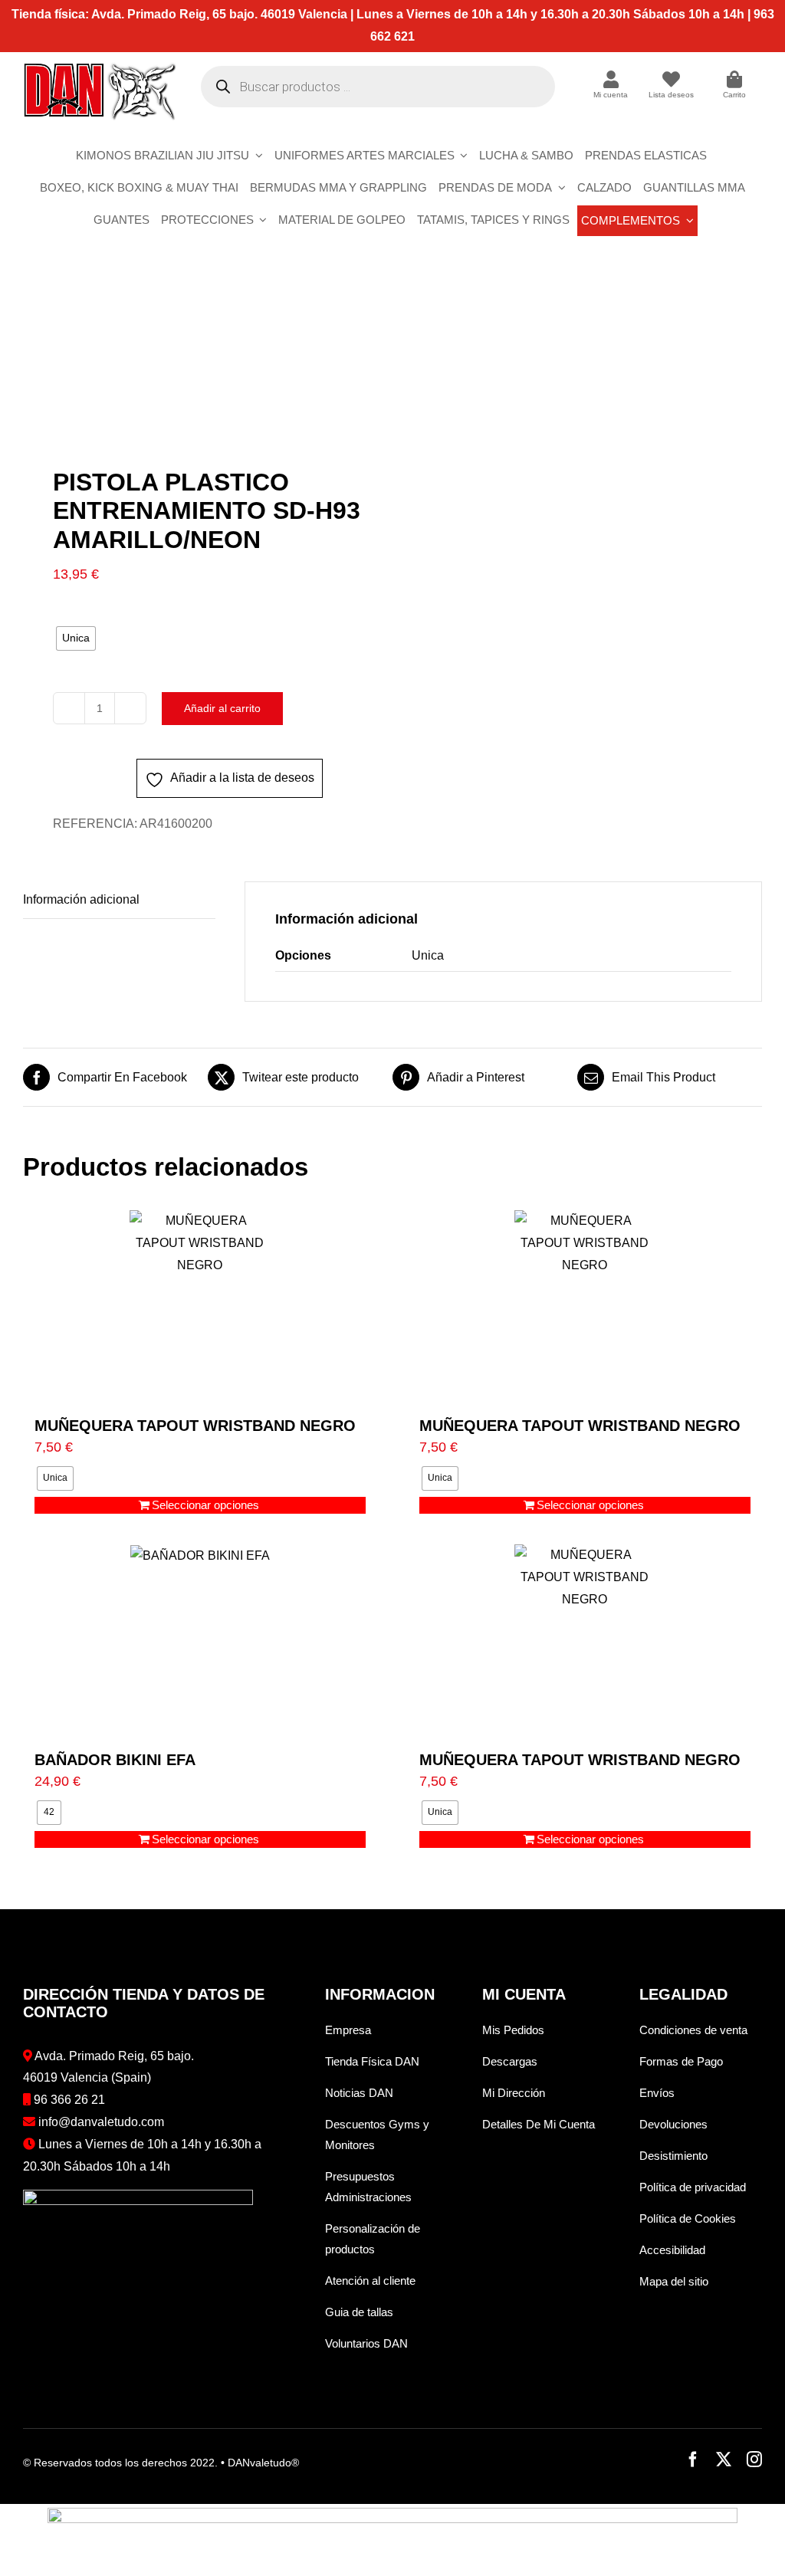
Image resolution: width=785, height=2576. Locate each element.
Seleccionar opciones (205, 1505)
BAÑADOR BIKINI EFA (115, 1760)
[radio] (76, 638)
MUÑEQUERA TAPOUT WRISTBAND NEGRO (195, 1426)
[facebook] (693, 2460)
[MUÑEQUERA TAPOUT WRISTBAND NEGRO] (200, 1306)
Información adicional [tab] (81, 899)
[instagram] (754, 2460)
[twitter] (724, 2460)
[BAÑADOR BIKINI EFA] (200, 1640)
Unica (428, 955)
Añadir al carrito (222, 708)
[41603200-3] (200, 364)
